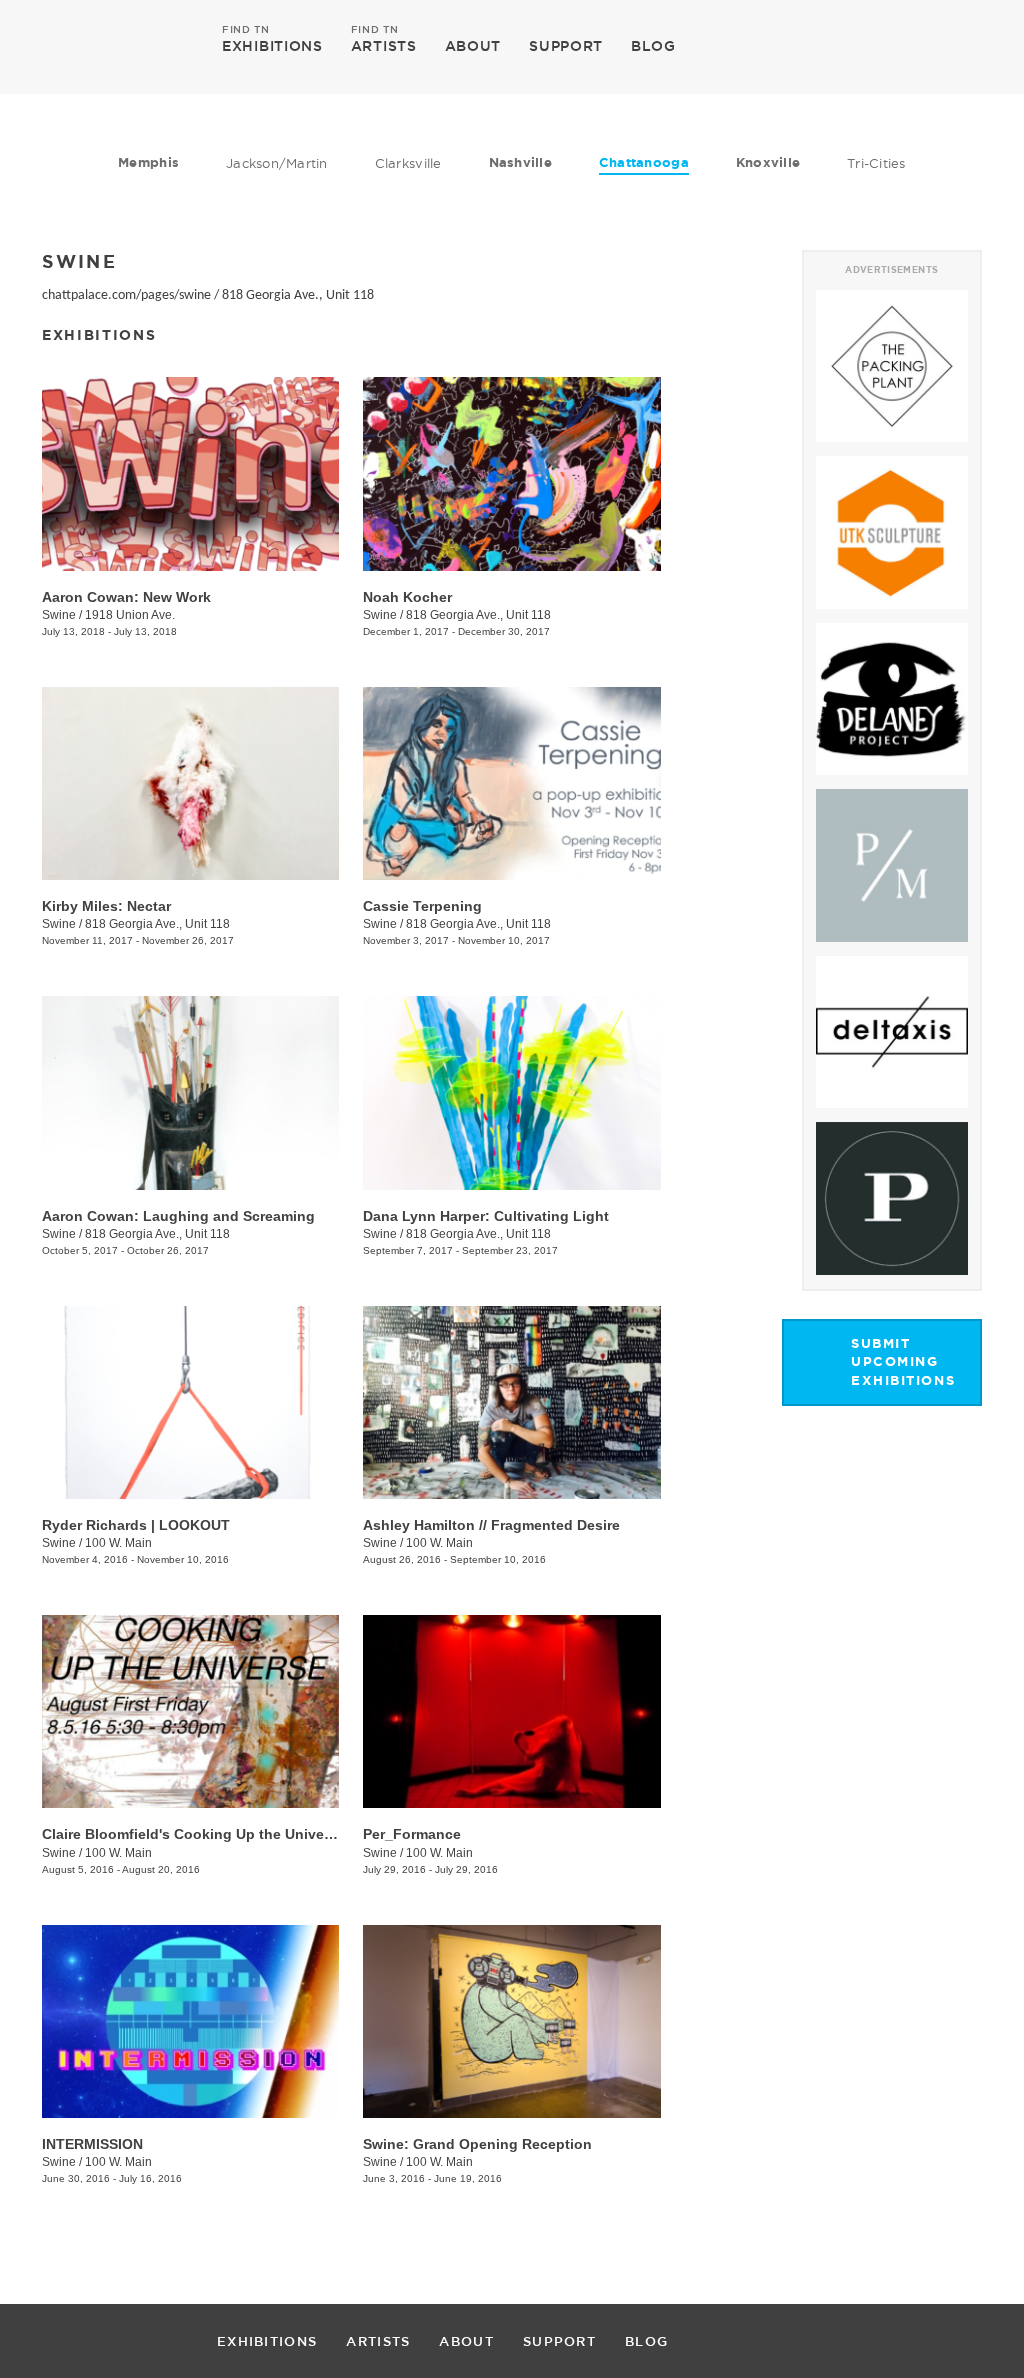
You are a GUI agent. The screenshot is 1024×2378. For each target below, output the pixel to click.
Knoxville (768, 162)
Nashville (520, 162)
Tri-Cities (876, 163)
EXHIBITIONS (272, 45)
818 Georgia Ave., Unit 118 (298, 295)
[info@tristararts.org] (962, 46)
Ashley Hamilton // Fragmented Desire (491, 1525)
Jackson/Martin (277, 163)
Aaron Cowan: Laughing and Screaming (178, 1216)
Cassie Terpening (422, 906)
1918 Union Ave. (130, 615)
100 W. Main (118, 1543)
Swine (59, 615)
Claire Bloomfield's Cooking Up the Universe (193, 1834)
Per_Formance (412, 1834)
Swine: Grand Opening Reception (477, 2144)
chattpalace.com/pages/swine (126, 295)
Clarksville (408, 163)
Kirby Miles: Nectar (106, 906)
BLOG (653, 46)
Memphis (148, 162)
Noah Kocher (407, 597)
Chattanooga (644, 162)
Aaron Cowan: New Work (126, 597)
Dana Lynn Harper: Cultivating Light (486, 1216)
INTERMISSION (92, 2144)
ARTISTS (384, 45)
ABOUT (473, 46)
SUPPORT (566, 46)
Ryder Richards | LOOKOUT (136, 1525)
